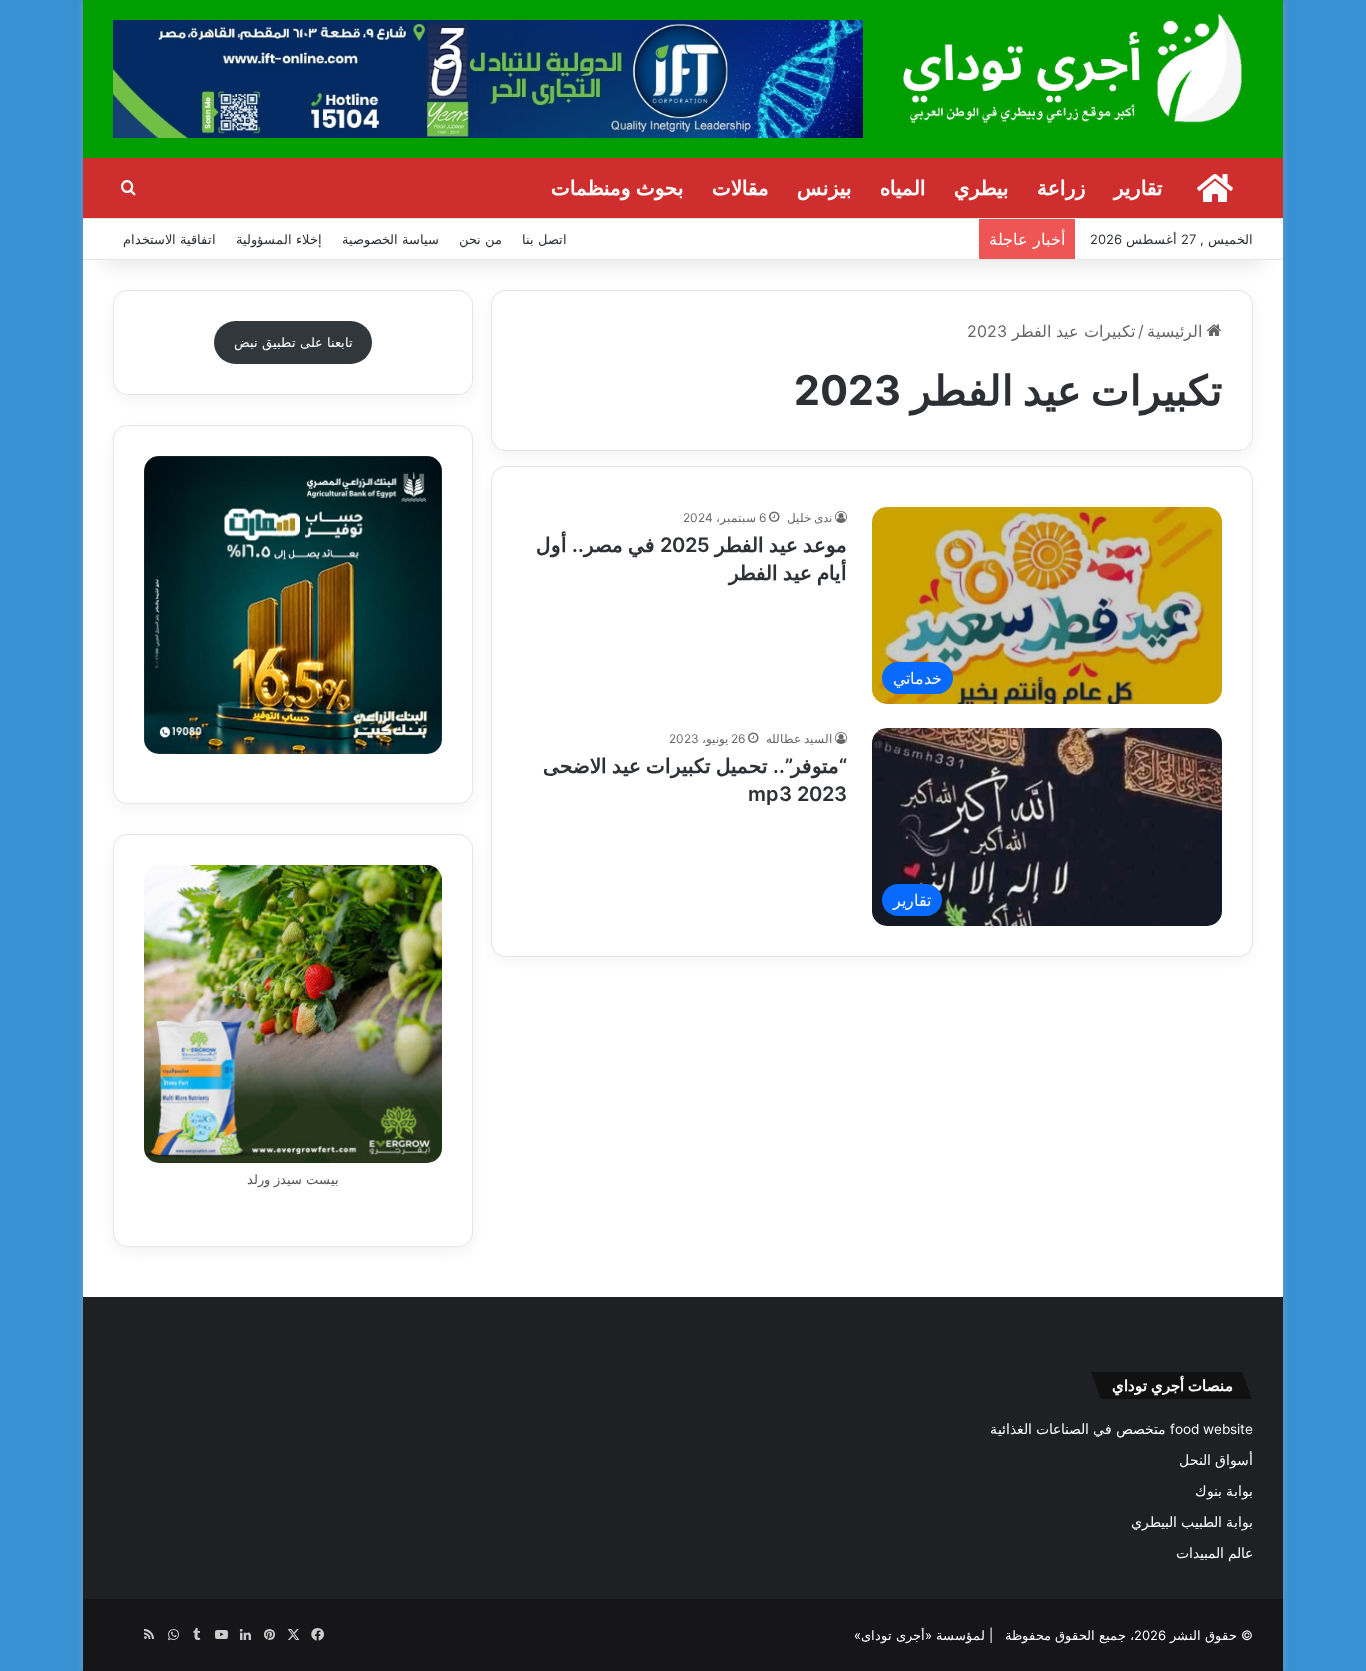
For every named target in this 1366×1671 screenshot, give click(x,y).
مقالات (740, 188)
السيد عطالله (799, 738)
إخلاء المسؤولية (279, 239)
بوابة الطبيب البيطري (1192, 1522)
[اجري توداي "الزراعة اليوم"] (1073, 67)
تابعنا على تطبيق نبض (293, 342)
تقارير (1138, 188)
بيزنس (824, 188)
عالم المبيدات (1214, 1553)
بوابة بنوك (1224, 1491)
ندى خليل (809, 517)
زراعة (1061, 188)
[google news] (125, 1635)
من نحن (480, 239)
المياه (903, 188)
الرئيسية (1177, 331)
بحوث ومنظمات (617, 188)
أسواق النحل (1216, 1460)
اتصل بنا (544, 239)
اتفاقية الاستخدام (169, 239)
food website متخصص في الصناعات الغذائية (1121, 1429)
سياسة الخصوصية (390, 239)
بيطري (981, 188)
